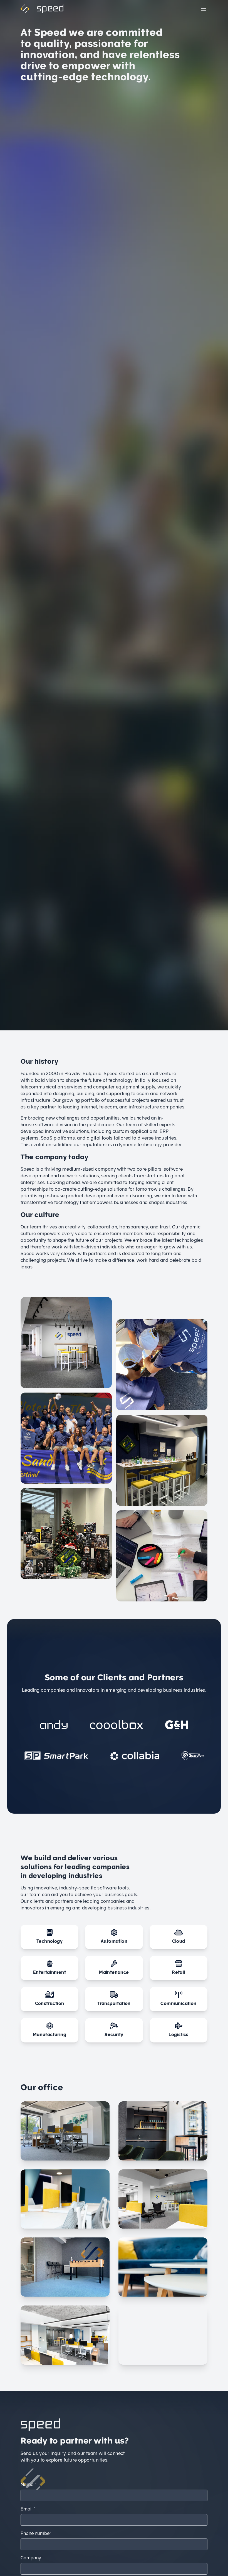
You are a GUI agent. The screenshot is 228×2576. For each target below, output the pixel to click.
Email (28, 2509)
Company (31, 2558)
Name (28, 2484)
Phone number (36, 2533)
